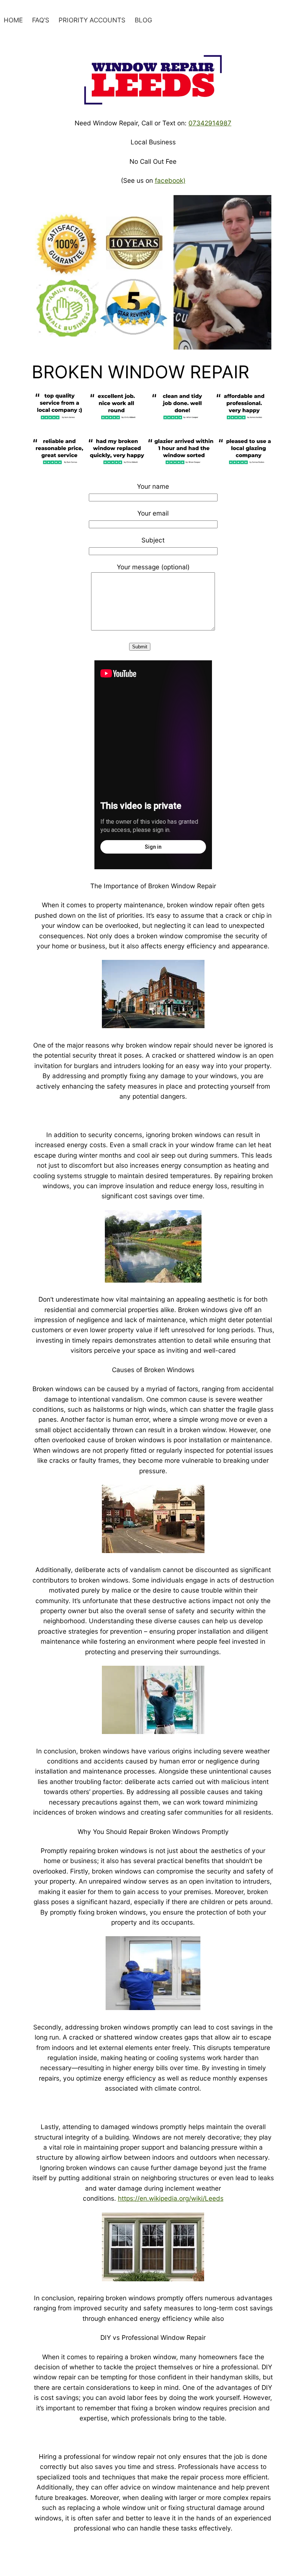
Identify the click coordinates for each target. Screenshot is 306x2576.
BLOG (143, 20)
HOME (13, 20)
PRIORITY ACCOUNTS (92, 20)
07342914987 (210, 123)
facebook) (170, 180)
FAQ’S (41, 20)
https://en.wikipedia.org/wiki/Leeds (171, 2198)
